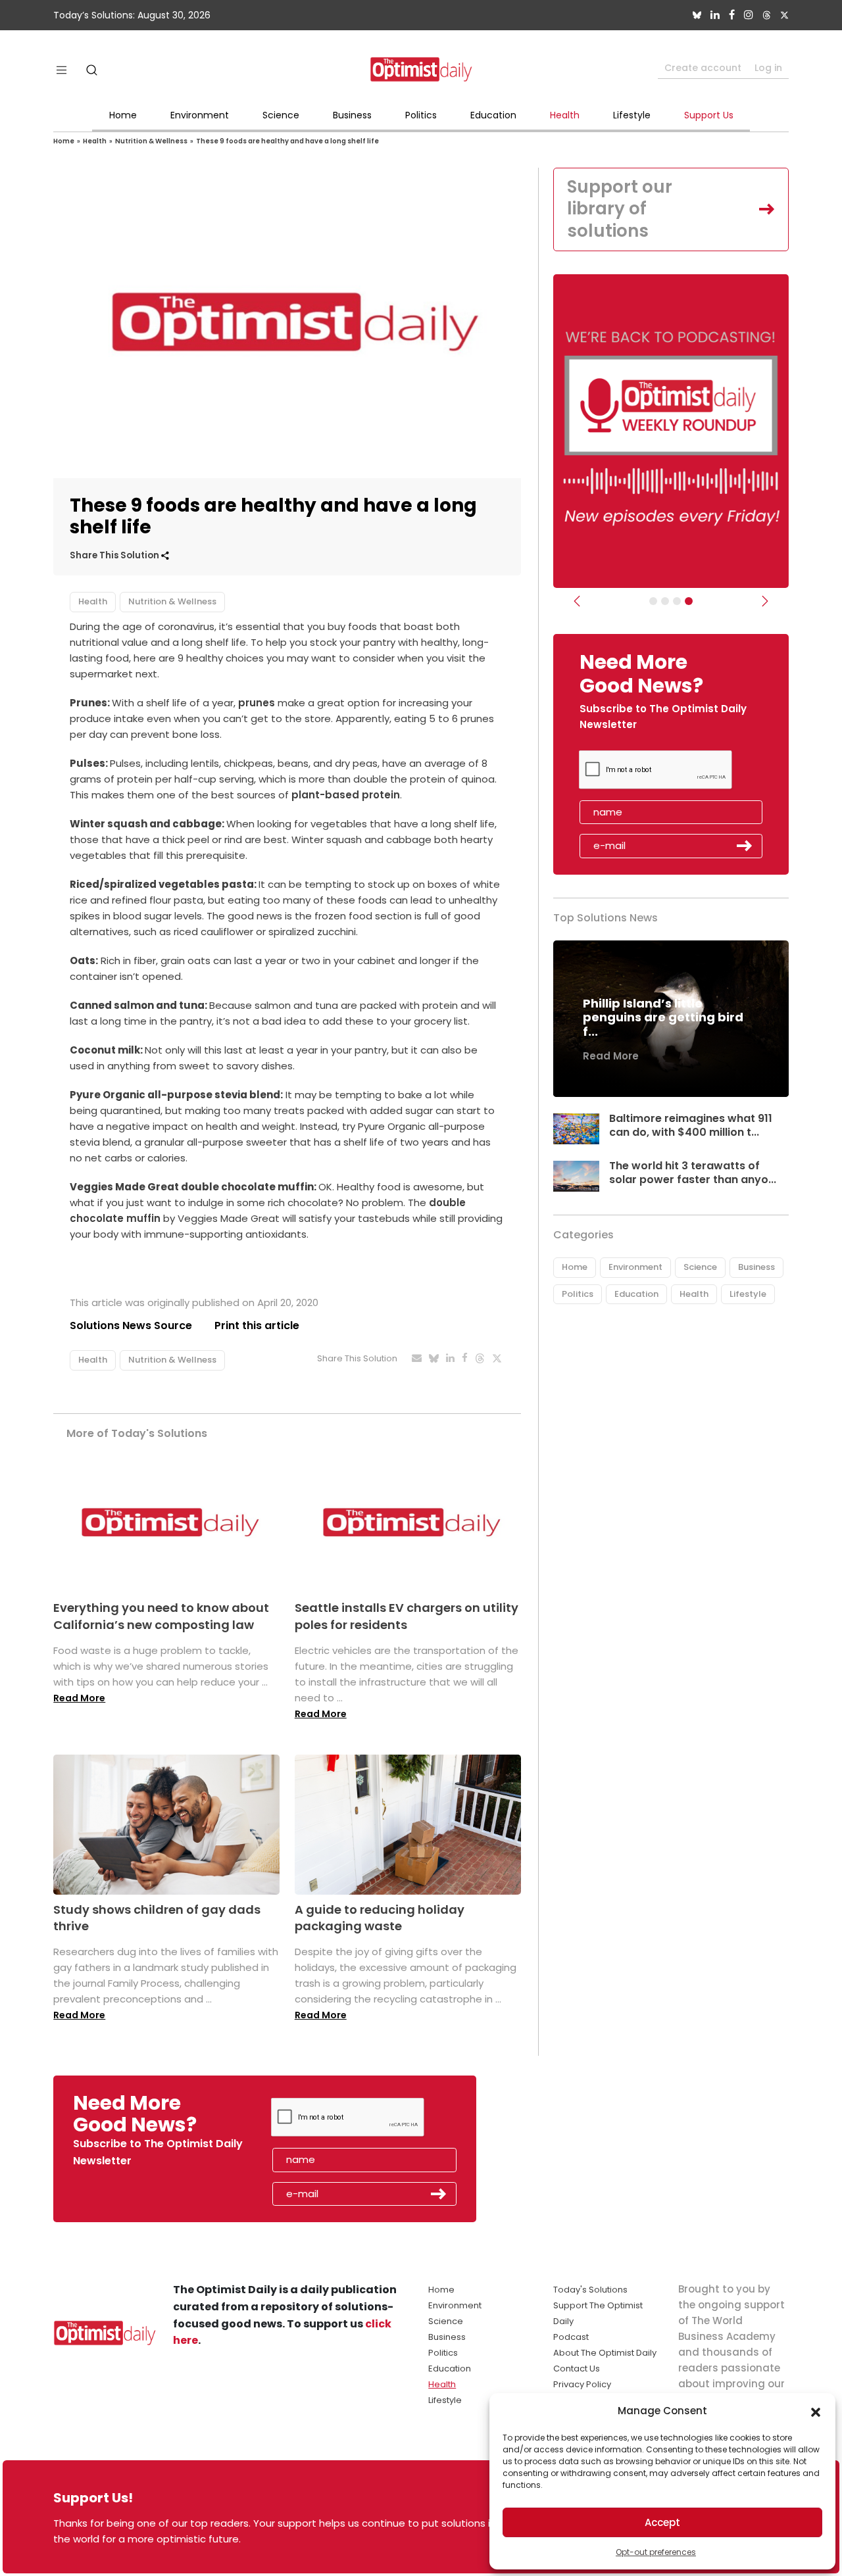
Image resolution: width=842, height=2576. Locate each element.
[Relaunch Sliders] (689, 601)
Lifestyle (632, 115)
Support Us (709, 115)
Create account (703, 68)
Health (565, 115)
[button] (816, 2411)
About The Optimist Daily (605, 2353)
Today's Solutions (590, 2290)
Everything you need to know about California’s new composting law (161, 1616)
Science (281, 115)
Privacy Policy (582, 2384)
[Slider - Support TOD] (677, 601)
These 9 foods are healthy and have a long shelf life (287, 141)
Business (352, 115)
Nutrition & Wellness (151, 141)
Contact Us (577, 2369)
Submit (745, 846)
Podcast (571, 2337)
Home (123, 115)
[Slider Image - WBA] (665, 601)
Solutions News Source (131, 1325)
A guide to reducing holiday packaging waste (380, 1918)
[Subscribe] (653, 601)
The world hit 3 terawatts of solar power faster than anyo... (693, 1173)
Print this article (257, 1325)
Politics (421, 115)
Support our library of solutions (620, 209)
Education (493, 115)
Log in (768, 68)
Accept (662, 2522)
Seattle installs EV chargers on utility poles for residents (407, 1616)
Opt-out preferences (656, 2552)
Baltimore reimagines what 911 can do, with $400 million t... (691, 1125)
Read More (79, 1698)
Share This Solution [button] (115, 555)
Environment (200, 115)
